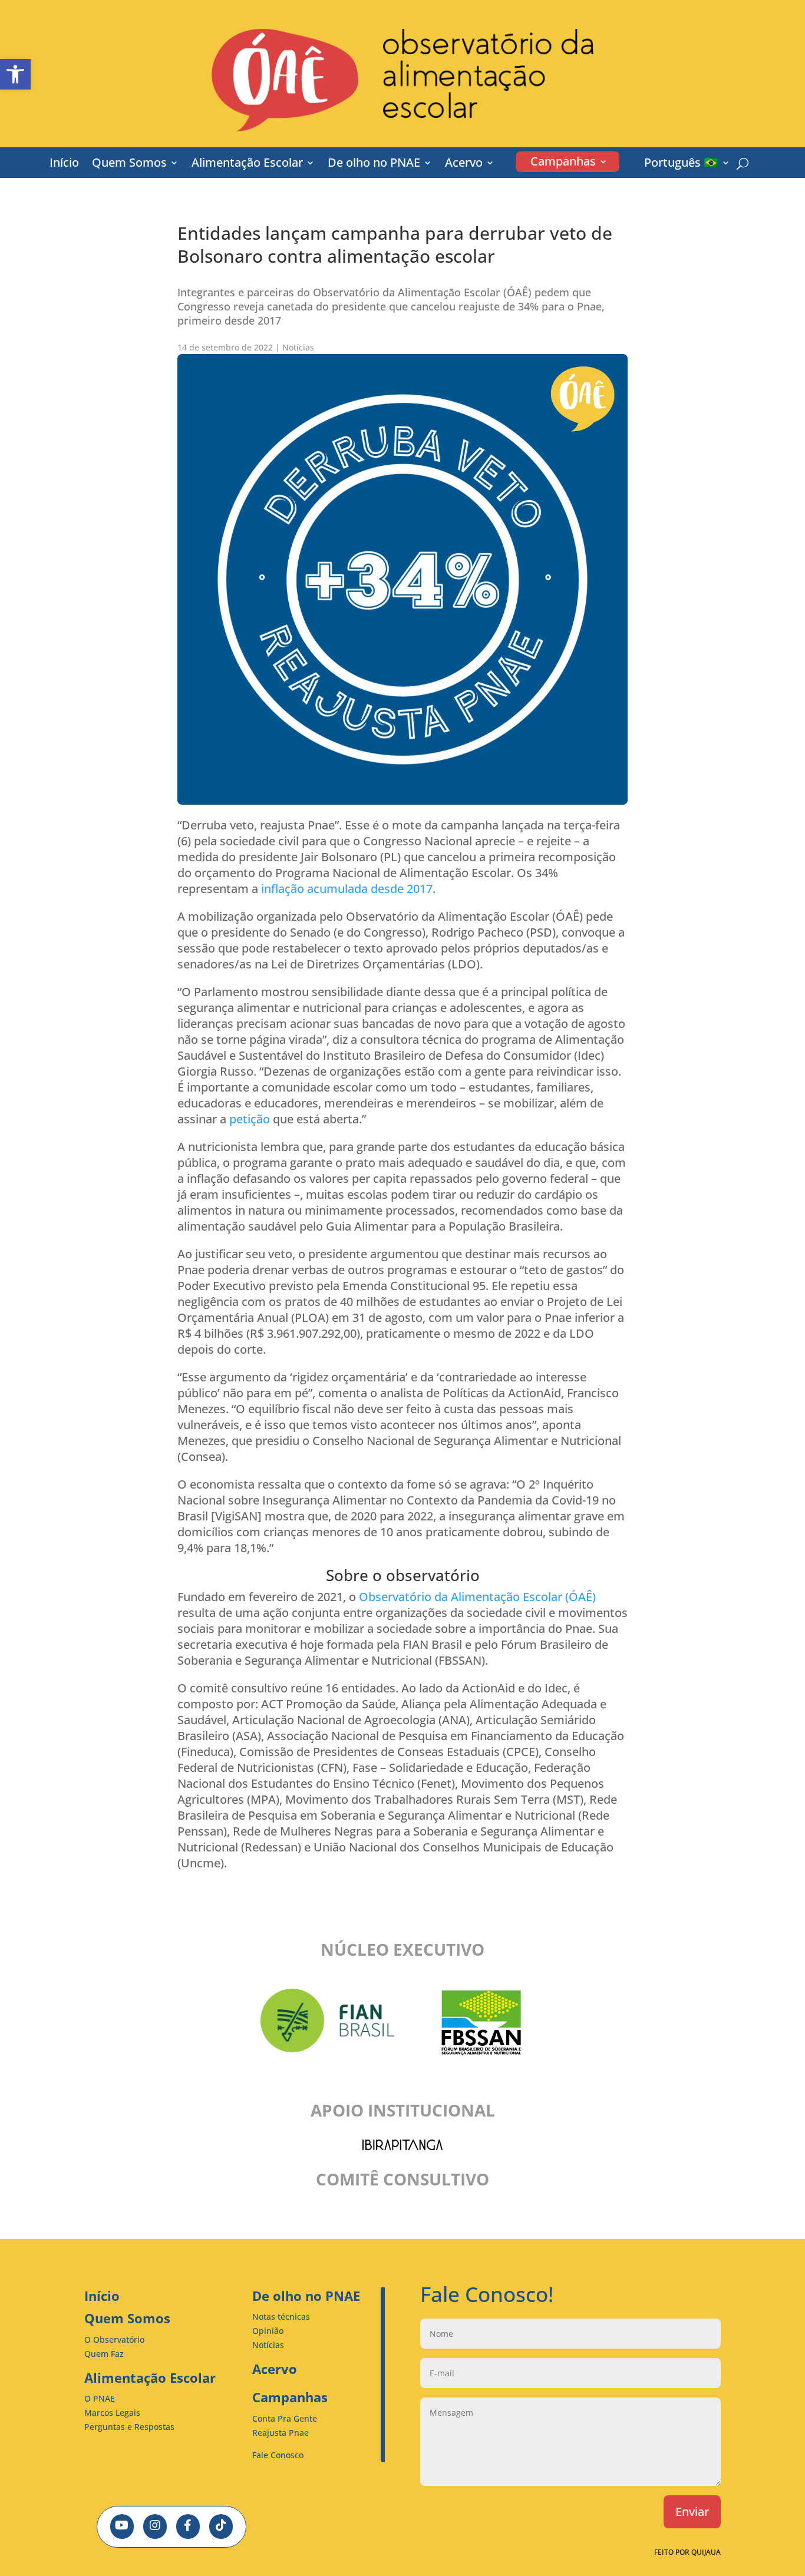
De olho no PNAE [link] (374, 164)
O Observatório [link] (114, 2339)
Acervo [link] (464, 164)
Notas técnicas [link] (281, 2317)
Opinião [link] (268, 2331)
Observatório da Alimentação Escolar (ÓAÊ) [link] (476, 1597)
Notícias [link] (298, 347)
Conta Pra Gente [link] (285, 2418)
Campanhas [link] (563, 163)
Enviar (692, 2511)
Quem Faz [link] (104, 2354)
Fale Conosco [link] (278, 2455)
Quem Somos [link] (129, 164)
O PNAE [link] (100, 2398)
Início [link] (64, 164)
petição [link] (248, 1119)
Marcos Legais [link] (112, 2413)
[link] (15, 74)
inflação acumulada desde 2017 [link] (345, 889)
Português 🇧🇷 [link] (681, 164)
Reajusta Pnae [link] (281, 2433)
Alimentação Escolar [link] (247, 164)
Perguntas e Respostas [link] (129, 2427)
